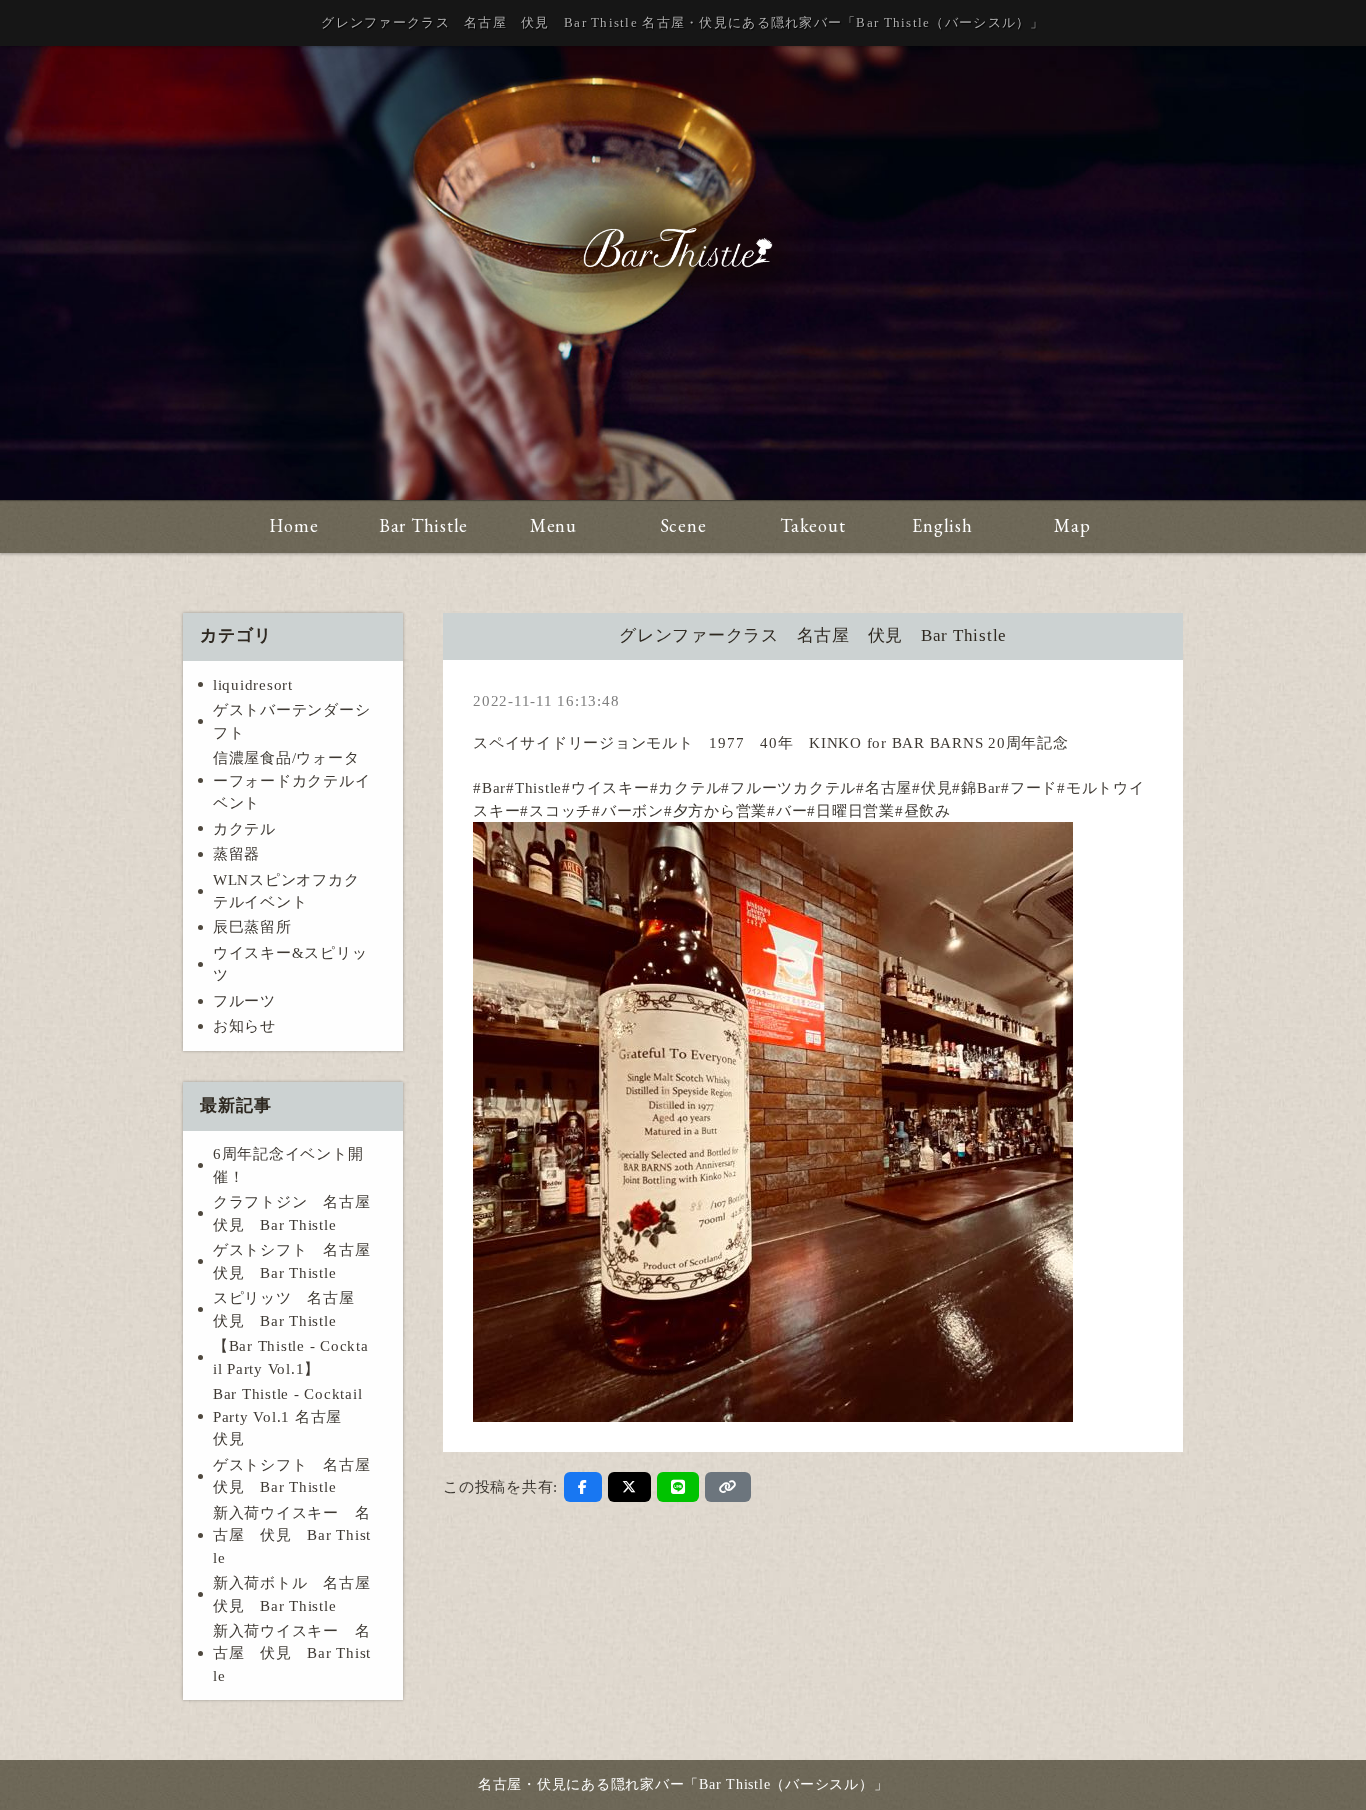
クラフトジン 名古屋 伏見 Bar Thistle (299, 1213)
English (942, 525)
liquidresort (253, 685)
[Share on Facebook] (583, 1487)
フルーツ (244, 1001)
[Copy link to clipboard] (728, 1487)
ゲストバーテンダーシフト (292, 721)
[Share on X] (629, 1487)
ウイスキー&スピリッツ (290, 964)
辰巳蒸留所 (252, 927)
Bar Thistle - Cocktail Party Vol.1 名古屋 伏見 (288, 1416)
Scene (683, 525)
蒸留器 (236, 854)
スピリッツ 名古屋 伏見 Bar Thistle (292, 1309)
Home (293, 525)
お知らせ (244, 1026)
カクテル (244, 829)
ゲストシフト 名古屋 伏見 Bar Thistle (299, 1261)
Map (1072, 525)
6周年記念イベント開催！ (288, 1165)
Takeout (812, 525)
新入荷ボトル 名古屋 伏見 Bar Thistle (299, 1594)
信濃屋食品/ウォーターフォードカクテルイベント (292, 780)
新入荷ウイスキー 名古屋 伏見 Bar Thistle (292, 1535)
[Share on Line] (678, 1487)
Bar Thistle (423, 525)
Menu (553, 525)
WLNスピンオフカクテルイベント (286, 891)
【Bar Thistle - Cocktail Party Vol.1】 (291, 1357)
